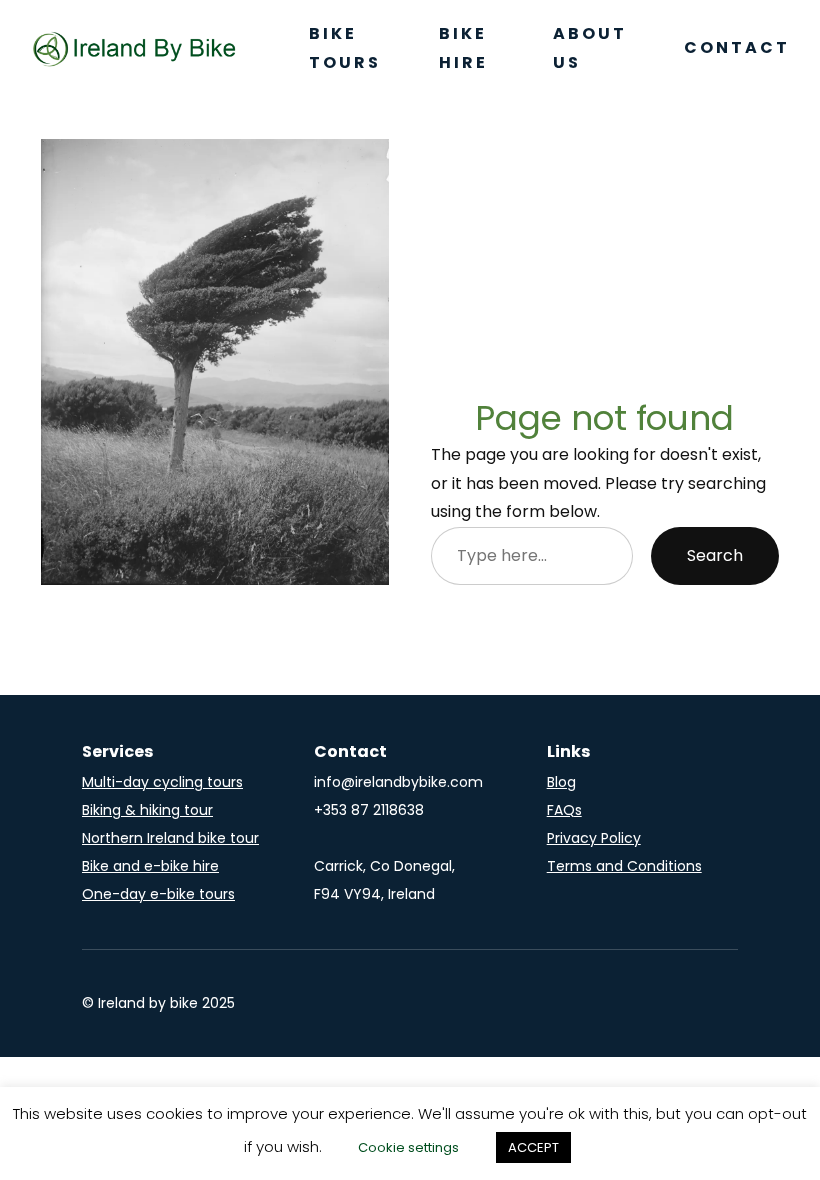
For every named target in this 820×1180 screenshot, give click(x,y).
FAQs (564, 810)
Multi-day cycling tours (162, 782)
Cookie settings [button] (408, 1147)
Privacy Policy (594, 838)
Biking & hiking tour (147, 810)
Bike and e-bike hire (150, 866)
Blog (561, 782)
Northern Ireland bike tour (170, 838)
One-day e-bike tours (158, 894)
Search (715, 555)
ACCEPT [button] (533, 1147)
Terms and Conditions (624, 866)
